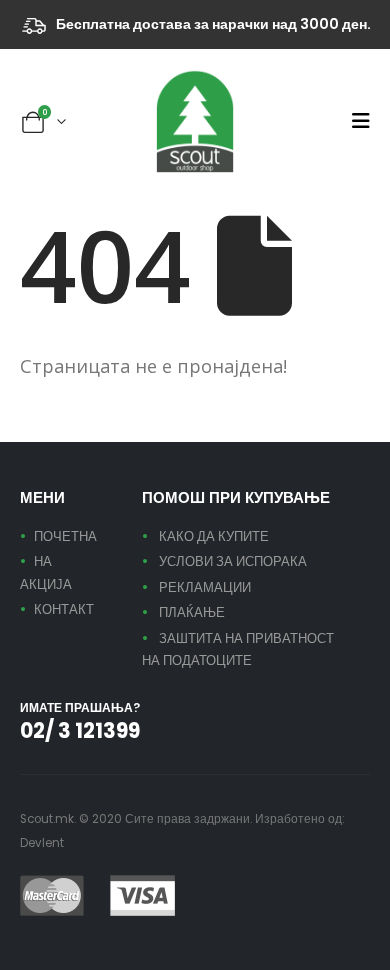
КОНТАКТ (64, 609)
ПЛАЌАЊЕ (192, 612)
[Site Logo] (195, 121)
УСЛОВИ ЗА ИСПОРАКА (233, 561)
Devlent (42, 843)
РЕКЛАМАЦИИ (205, 587)
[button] (360, 121)
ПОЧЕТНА (65, 536)
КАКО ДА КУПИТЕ (214, 536)
